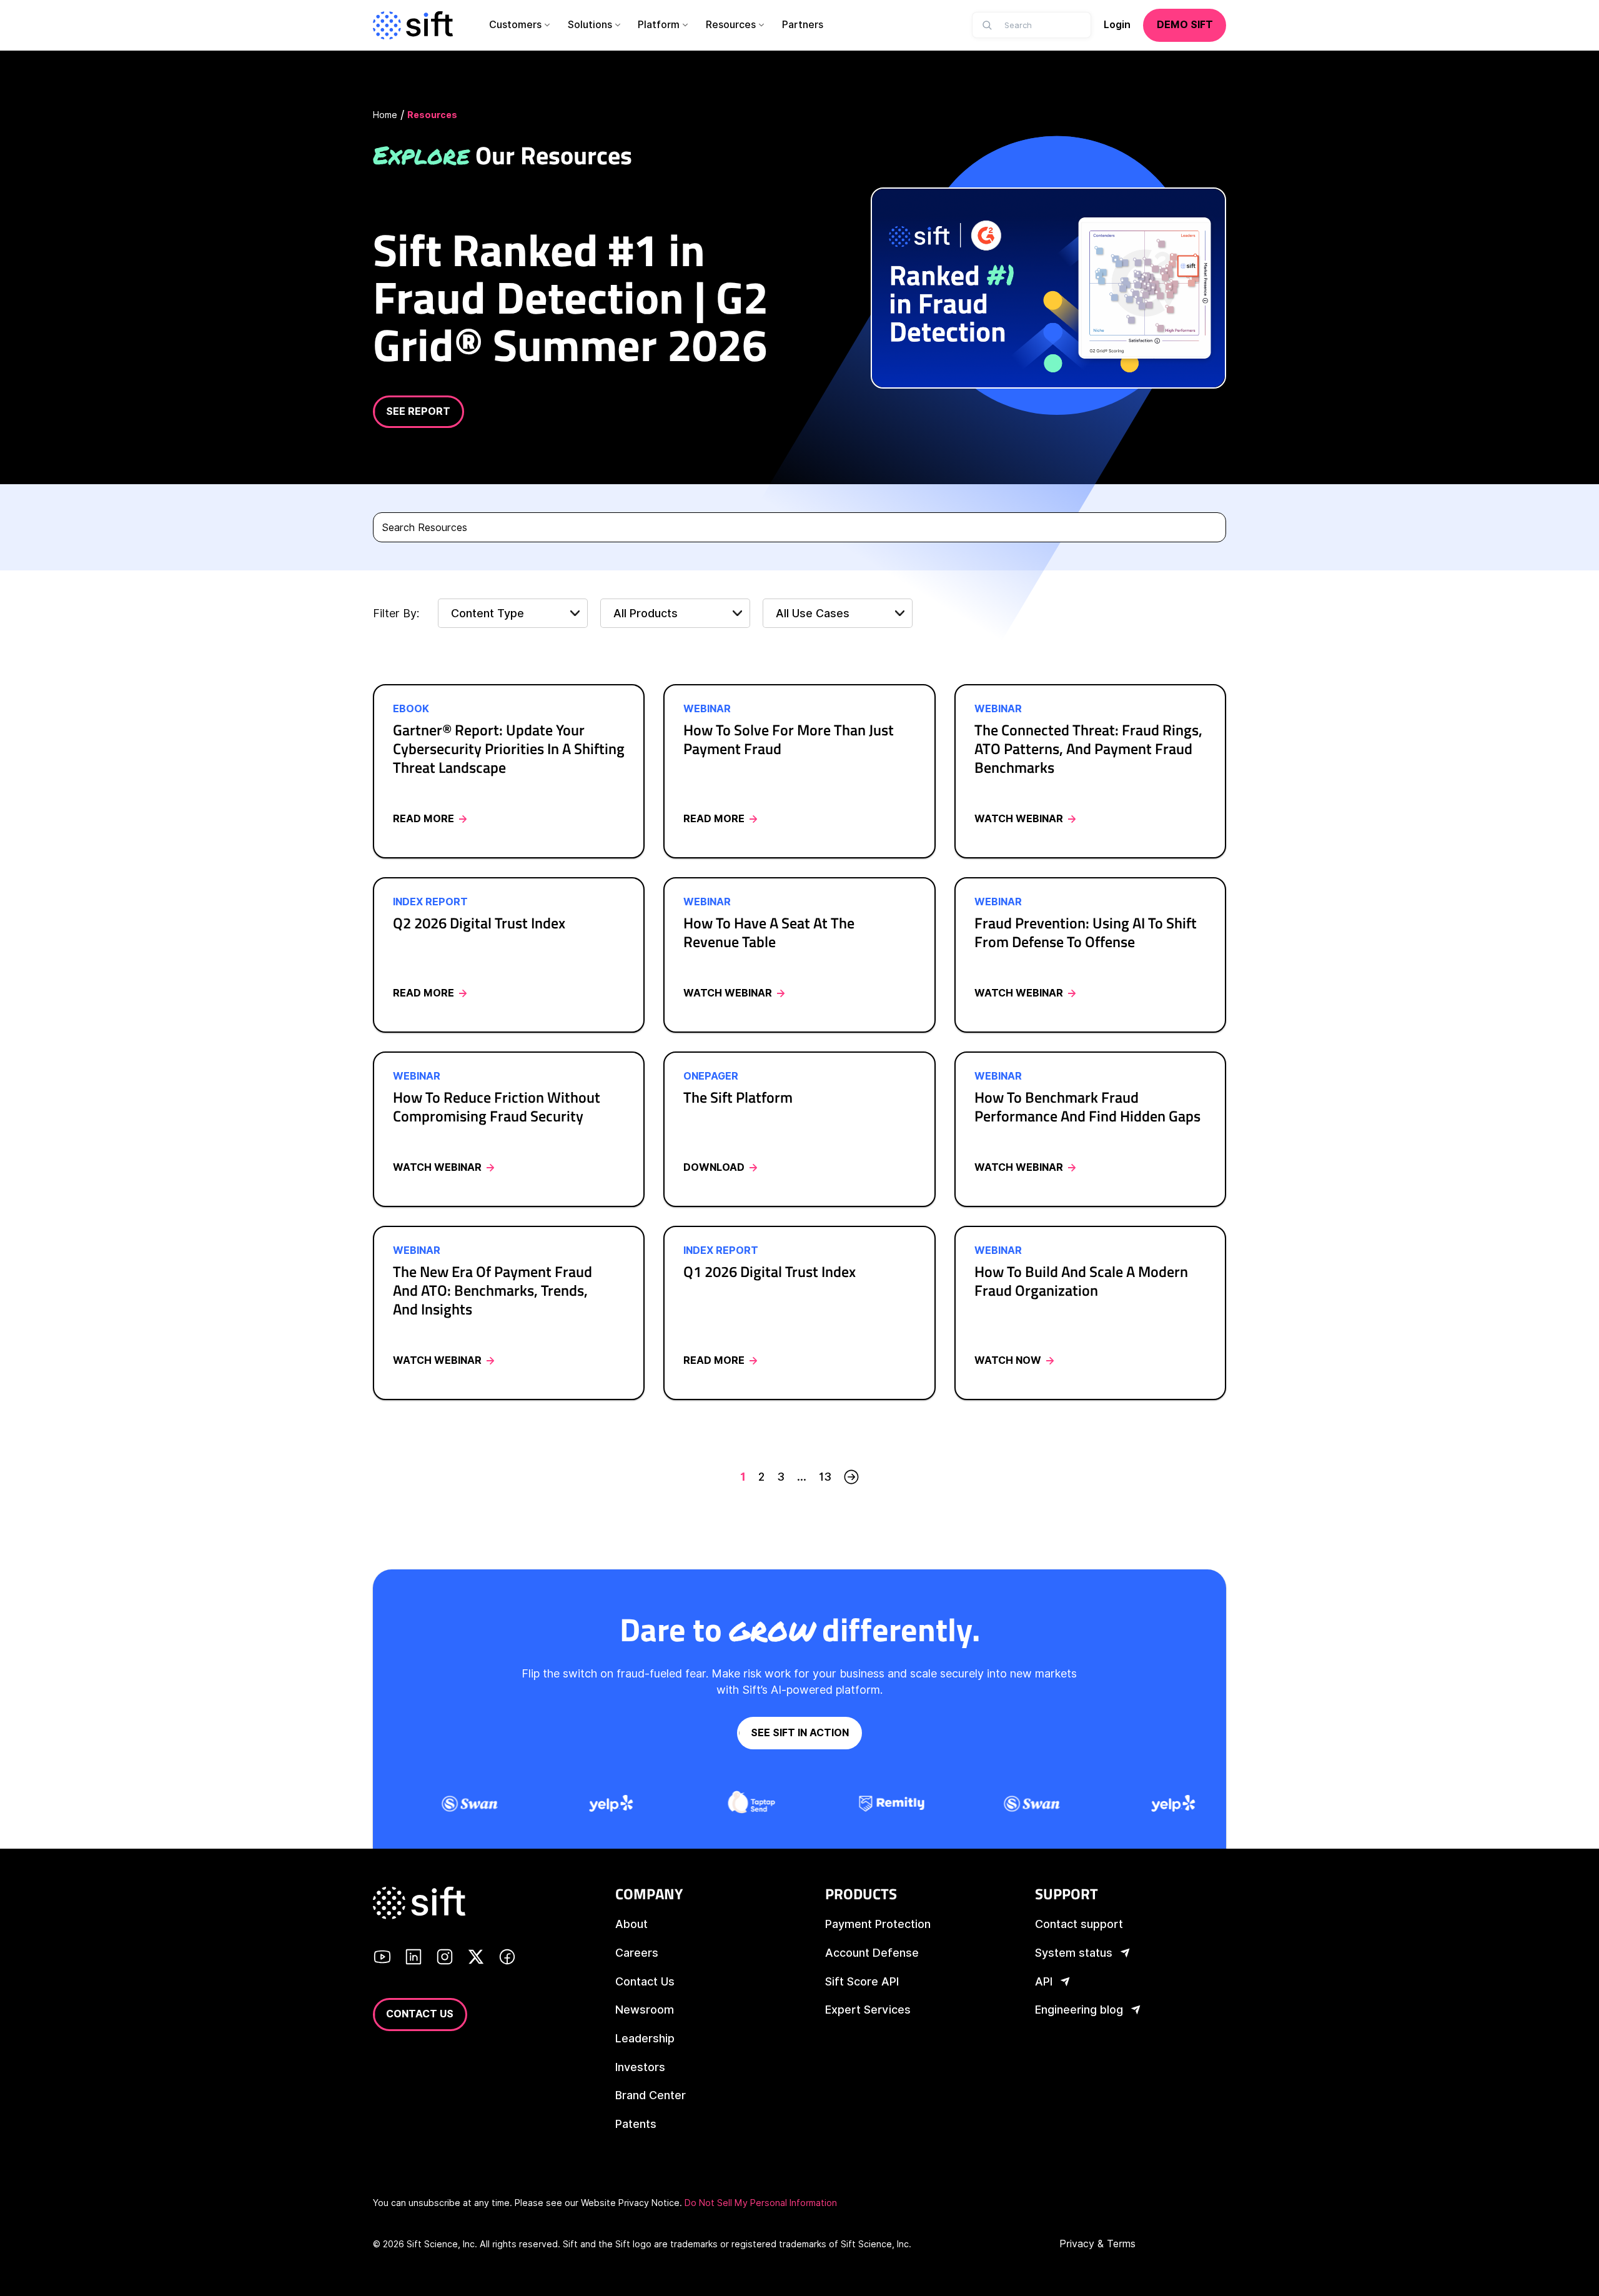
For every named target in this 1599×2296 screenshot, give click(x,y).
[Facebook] (507, 1959)
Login (1117, 25)
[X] (476, 1959)
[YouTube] (382, 1959)
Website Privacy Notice (630, 2203)
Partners (803, 25)
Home (385, 115)
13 (825, 1477)
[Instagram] (445, 1959)
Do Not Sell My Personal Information (761, 2203)
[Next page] (851, 1477)
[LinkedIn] (413, 1959)
